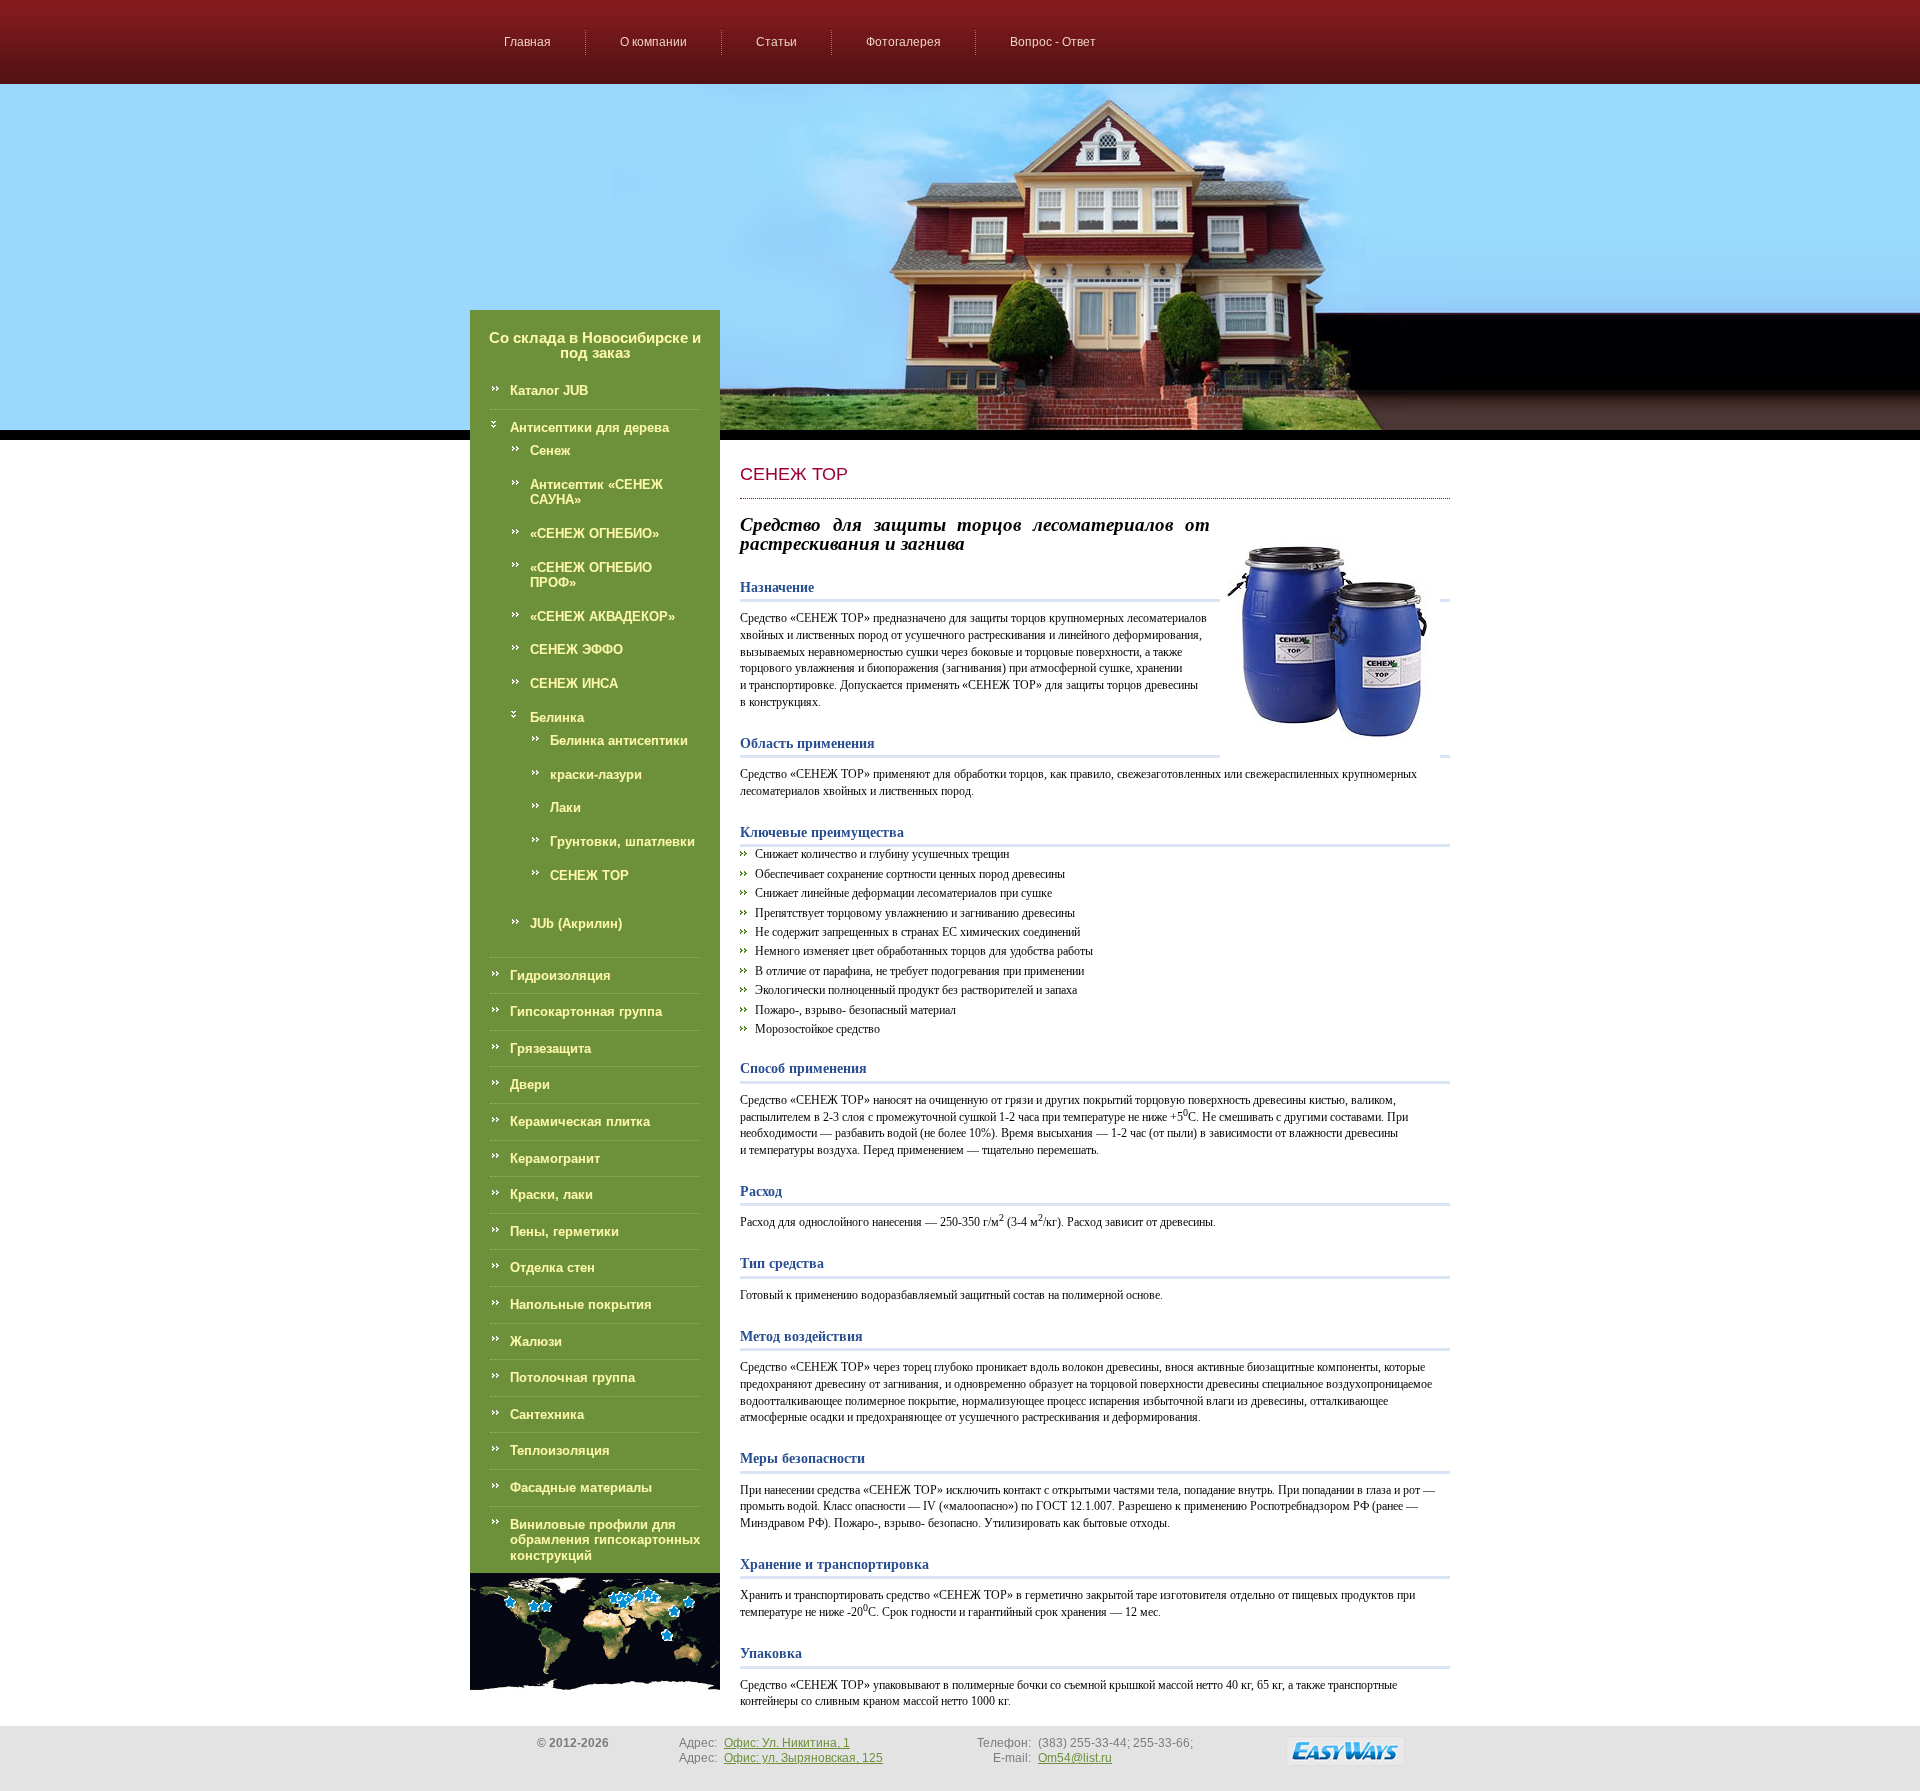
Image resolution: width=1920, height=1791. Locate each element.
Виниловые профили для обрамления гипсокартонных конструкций (605, 1540)
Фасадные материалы (581, 1487)
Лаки (565, 807)
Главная (527, 42)
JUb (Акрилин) (576, 923)
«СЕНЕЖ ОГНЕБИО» (594, 533)
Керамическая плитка (580, 1121)
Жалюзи (536, 1341)
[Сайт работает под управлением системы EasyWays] (1345, 1751)
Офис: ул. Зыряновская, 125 (803, 1758)
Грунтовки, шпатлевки (622, 841)
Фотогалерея (903, 42)
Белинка (557, 717)
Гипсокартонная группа (586, 1011)
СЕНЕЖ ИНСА (574, 683)
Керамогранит (555, 1158)
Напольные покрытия (581, 1304)
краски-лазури (596, 774)
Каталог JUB (549, 390)
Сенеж (550, 450)
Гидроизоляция (560, 975)
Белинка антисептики (619, 740)
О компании (653, 42)
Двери (530, 1084)
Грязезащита (550, 1048)
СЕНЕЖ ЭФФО (576, 649)
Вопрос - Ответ (1053, 42)
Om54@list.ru (1075, 1758)
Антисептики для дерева (589, 427)
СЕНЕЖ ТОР (589, 875)
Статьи (776, 42)
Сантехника (547, 1414)
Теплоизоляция (560, 1450)
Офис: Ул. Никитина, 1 (787, 1743)
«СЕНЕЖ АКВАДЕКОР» (602, 616)
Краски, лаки (551, 1194)
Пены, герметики (564, 1231)
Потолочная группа (572, 1377)
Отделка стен (552, 1267)
